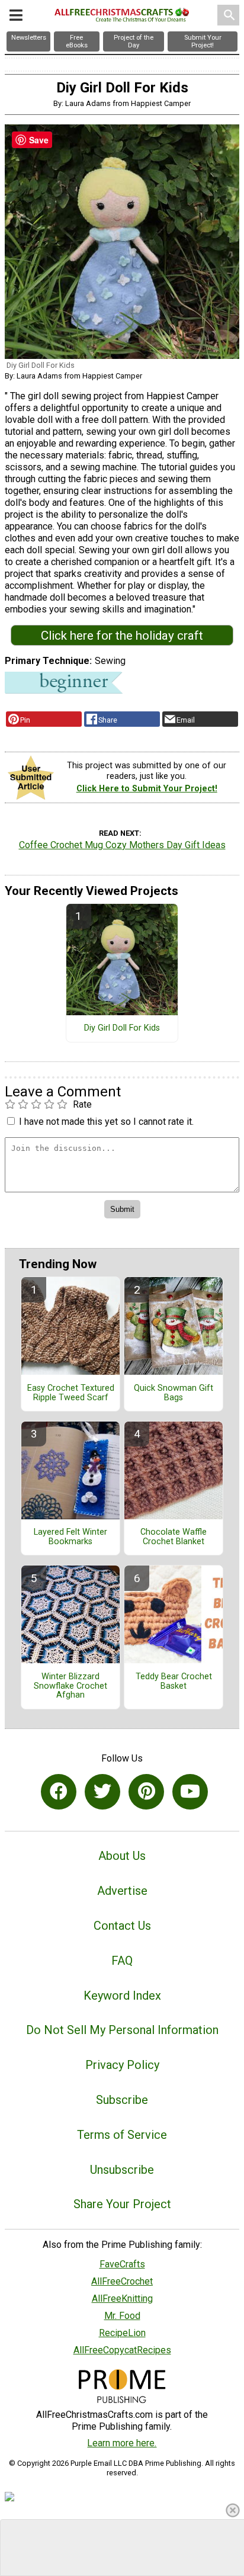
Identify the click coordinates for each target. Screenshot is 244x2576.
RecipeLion (122, 2333)
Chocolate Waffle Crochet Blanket (174, 1537)
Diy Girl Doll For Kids (122, 1028)
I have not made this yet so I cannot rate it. (106, 1122)
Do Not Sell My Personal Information (122, 2030)
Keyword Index (122, 1996)
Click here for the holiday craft (122, 636)
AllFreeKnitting (122, 2298)
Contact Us (122, 1926)
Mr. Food (122, 2316)
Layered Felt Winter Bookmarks (70, 1537)
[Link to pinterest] (146, 1792)
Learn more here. (122, 2443)
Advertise (122, 1891)
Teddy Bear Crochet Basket (174, 1682)
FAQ (122, 1961)
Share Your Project (122, 2204)
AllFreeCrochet (122, 2281)
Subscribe (122, 2100)
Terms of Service (122, 2135)
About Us (122, 1856)
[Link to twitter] (102, 1792)
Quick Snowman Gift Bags (174, 1393)
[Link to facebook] (59, 1792)
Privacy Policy (122, 2065)
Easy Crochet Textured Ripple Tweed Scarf (71, 1393)
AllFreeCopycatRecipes (122, 2350)
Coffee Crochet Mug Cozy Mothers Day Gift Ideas (122, 845)
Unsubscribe (122, 2170)
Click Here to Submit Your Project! (147, 789)
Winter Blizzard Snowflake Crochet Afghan (70, 1686)
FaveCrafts (122, 2264)
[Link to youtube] (190, 1792)
